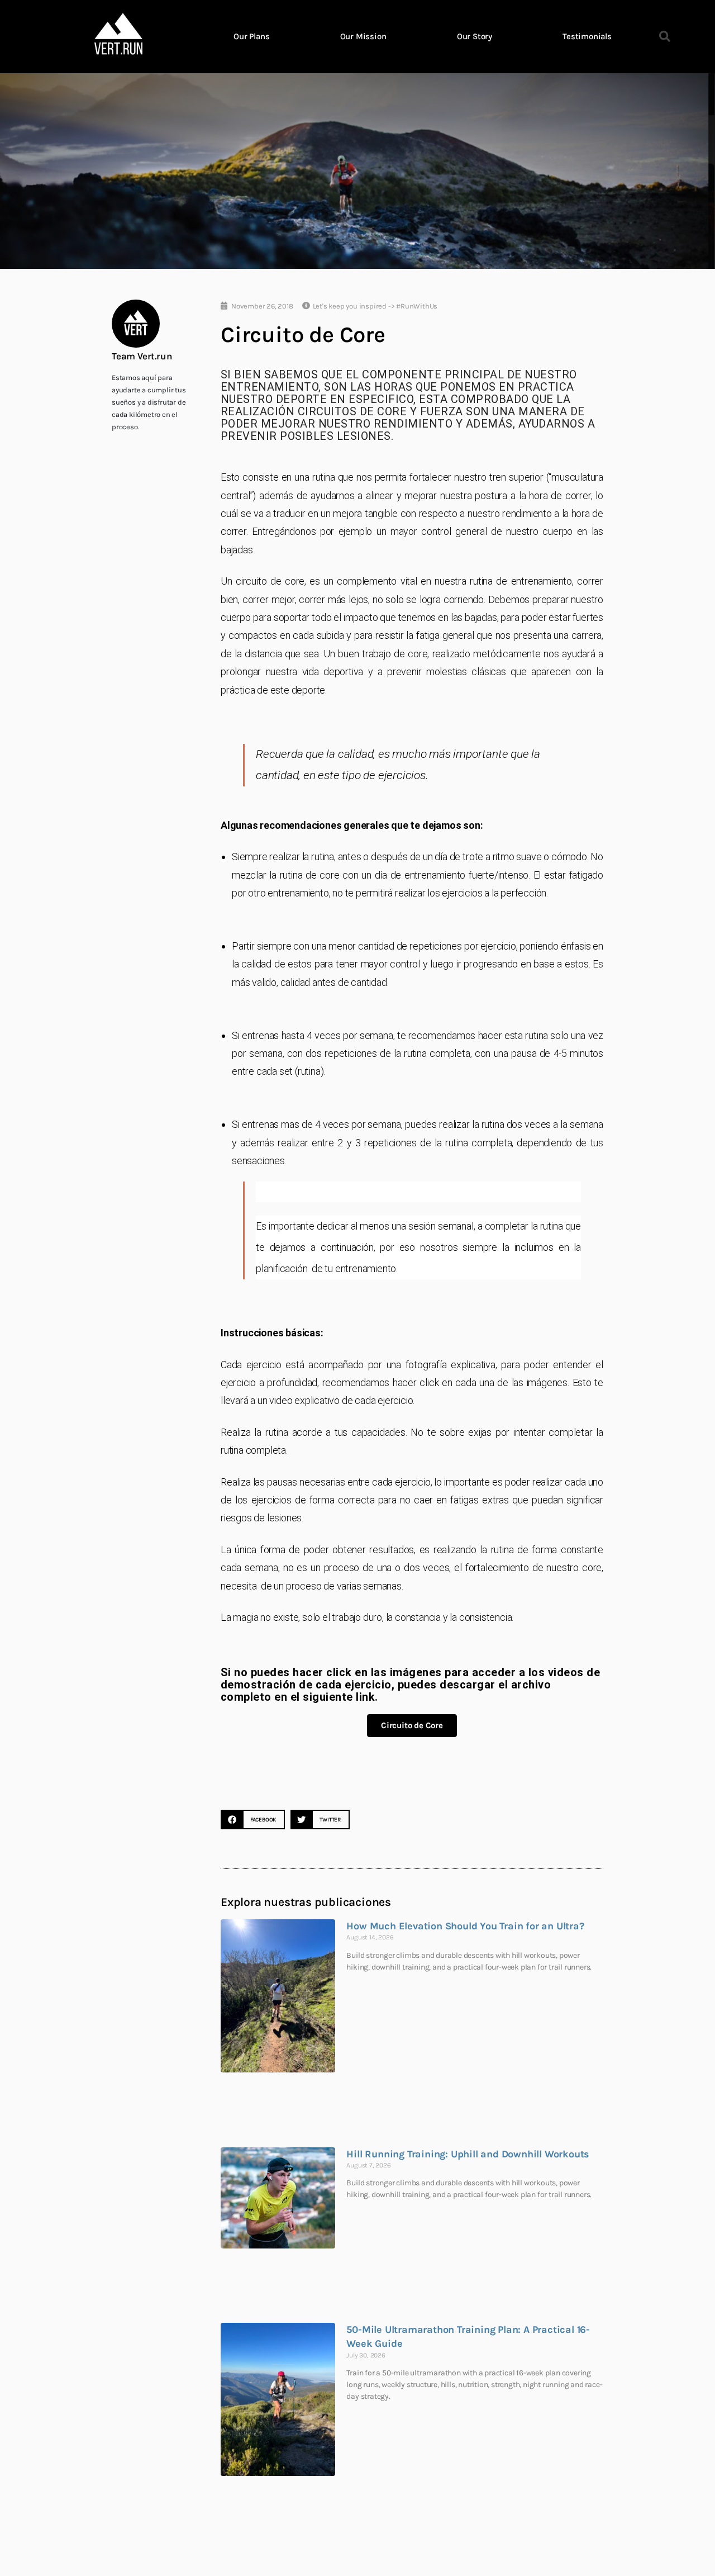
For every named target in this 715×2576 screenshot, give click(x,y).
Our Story (475, 36)
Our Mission (363, 36)
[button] (665, 36)
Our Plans (251, 36)
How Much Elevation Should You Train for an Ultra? (465, 1926)
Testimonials (587, 36)
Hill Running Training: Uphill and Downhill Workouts (468, 2154)
